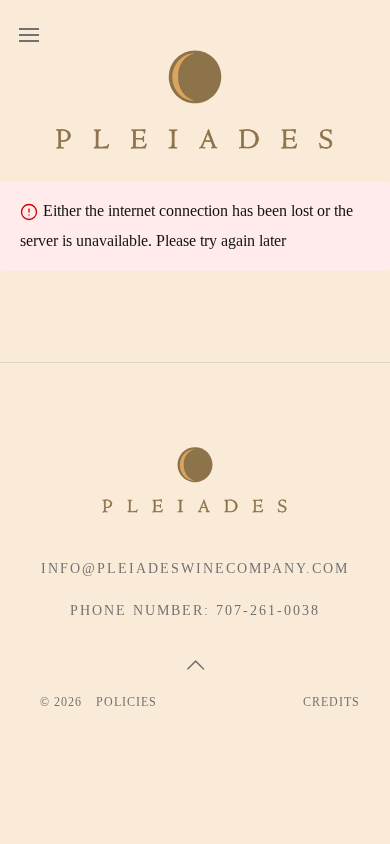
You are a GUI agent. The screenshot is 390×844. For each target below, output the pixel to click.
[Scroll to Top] (195, 665)
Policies (126, 702)
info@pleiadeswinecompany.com (195, 568)
